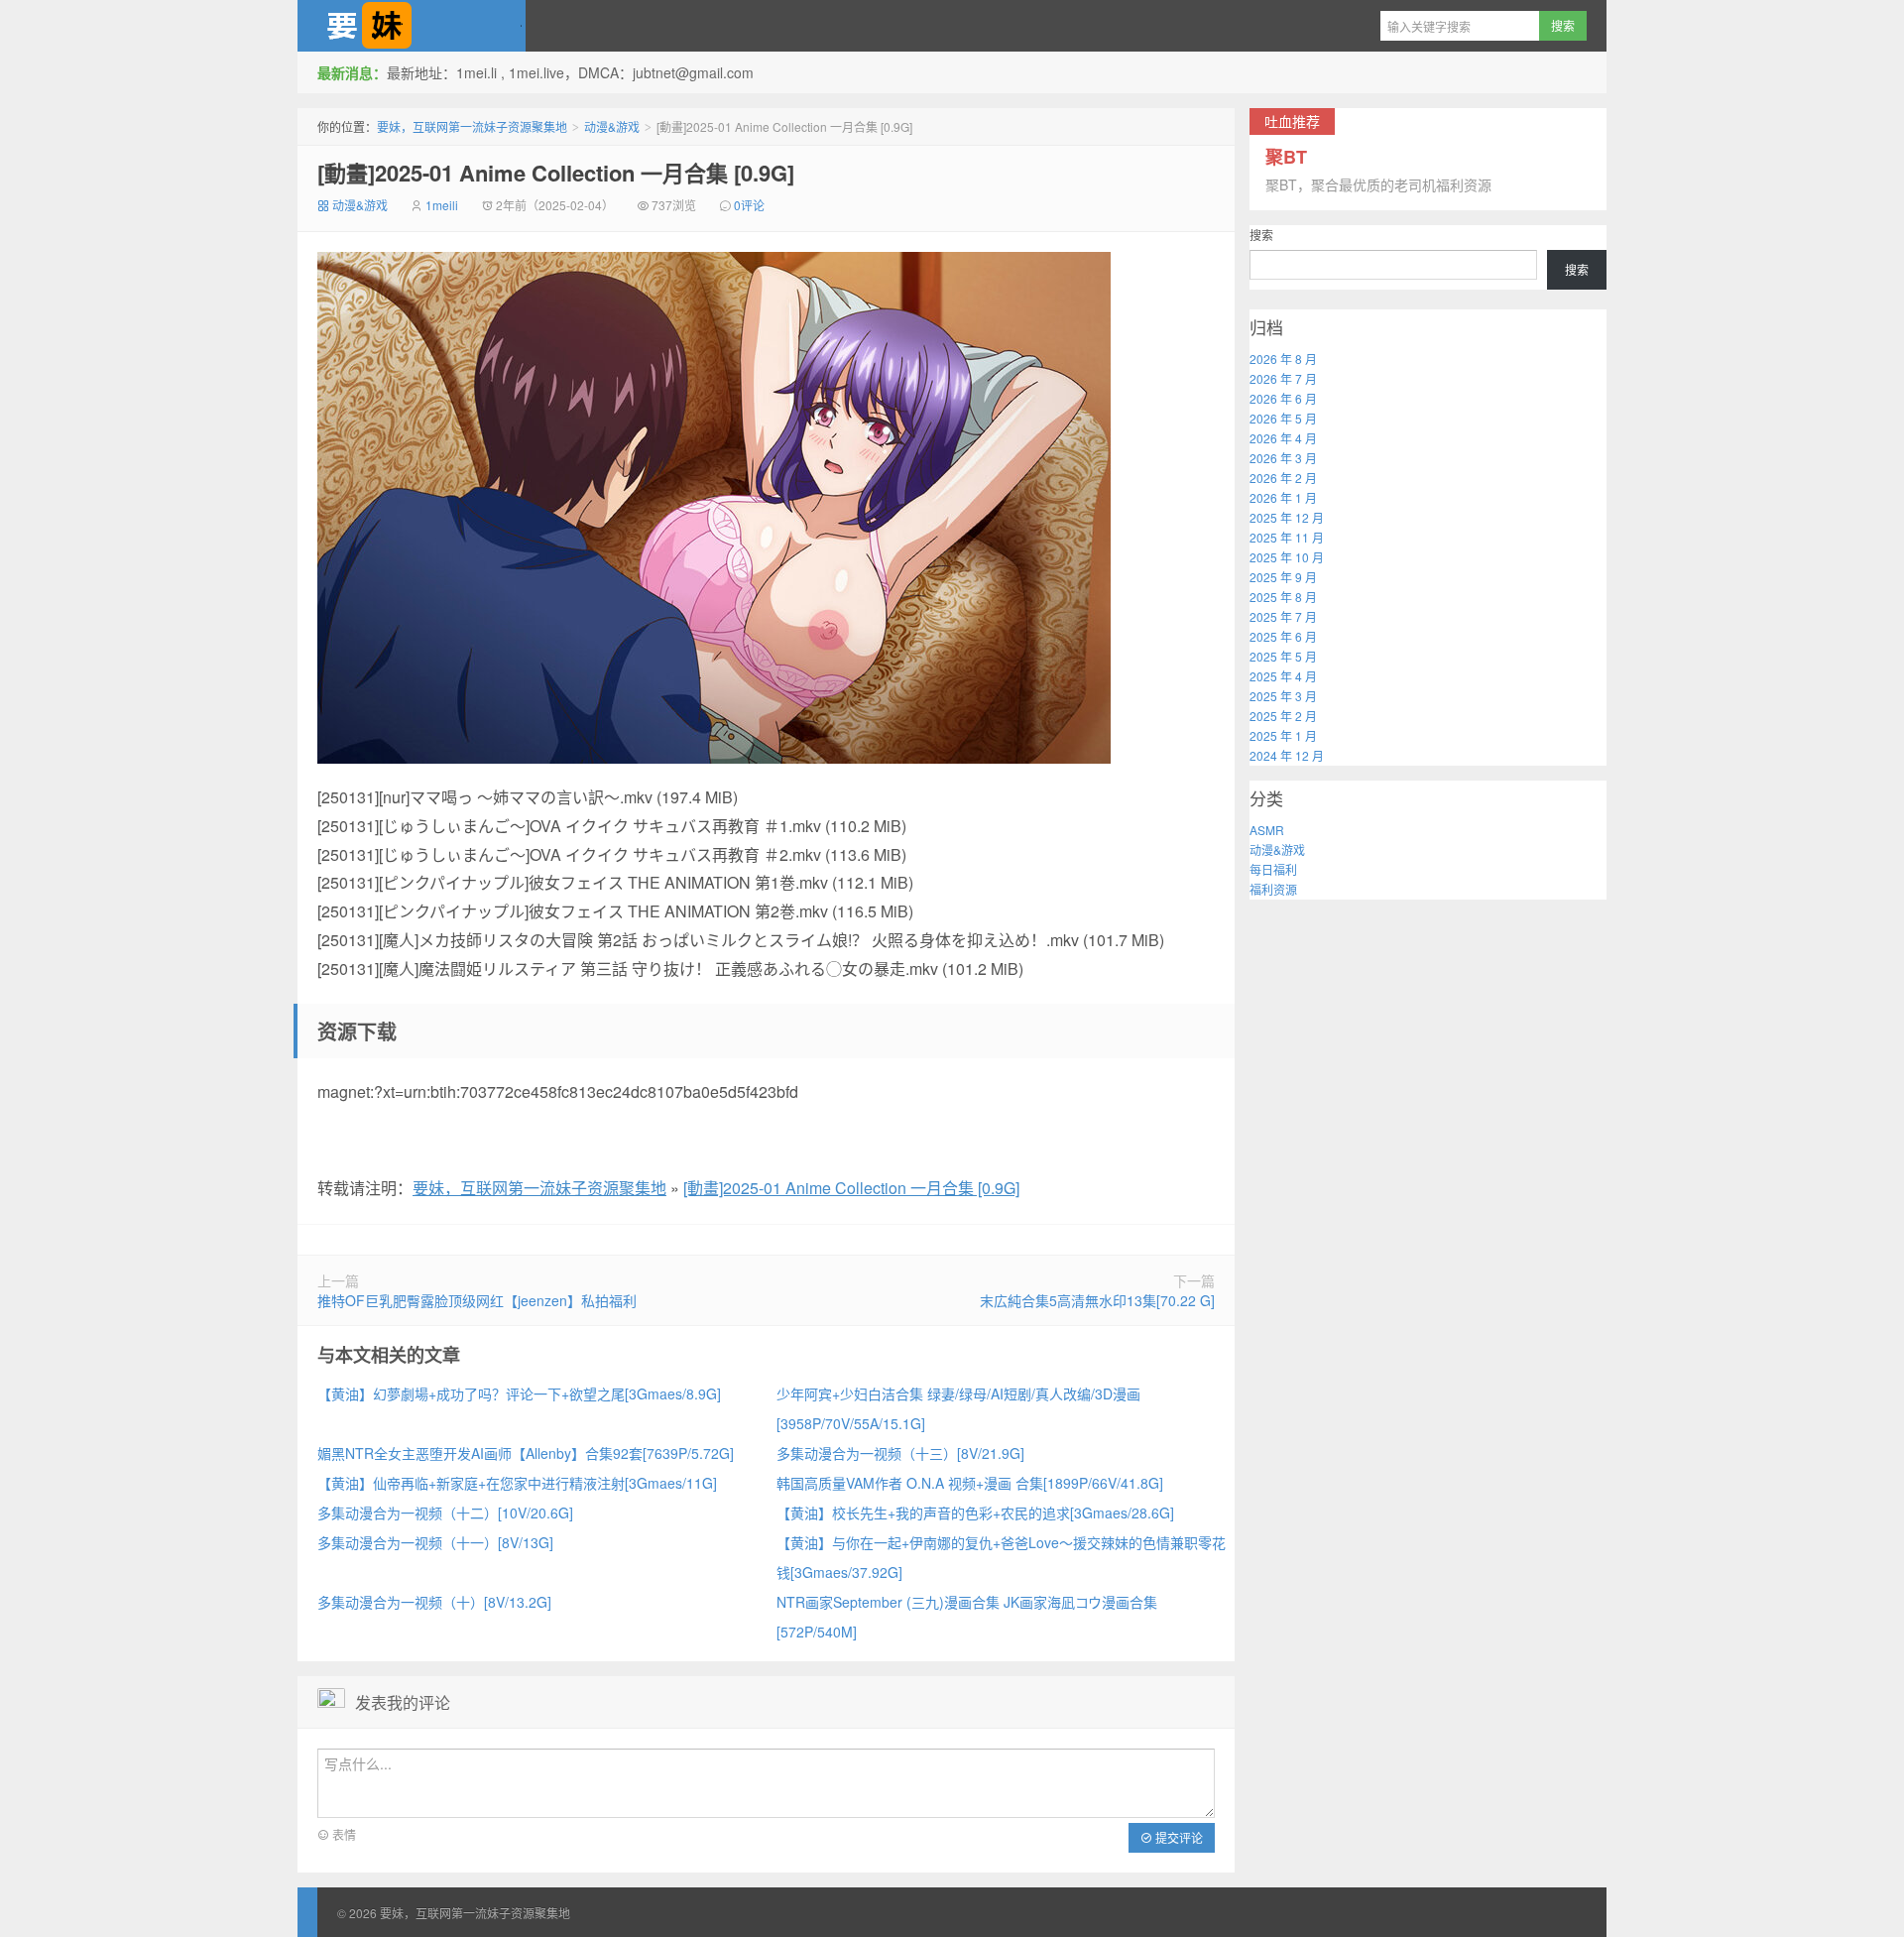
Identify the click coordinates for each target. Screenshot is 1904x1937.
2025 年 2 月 (1283, 716)
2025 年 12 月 (1287, 517)
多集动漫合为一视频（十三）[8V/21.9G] (900, 1453)
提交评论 (1178, 1837)
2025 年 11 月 (1287, 537)
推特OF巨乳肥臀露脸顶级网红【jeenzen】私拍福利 (477, 1300)
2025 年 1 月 (1283, 735)
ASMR (1267, 830)
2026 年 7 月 (1283, 378)
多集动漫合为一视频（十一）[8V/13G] (435, 1542)
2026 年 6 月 (1283, 398)
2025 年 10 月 (1287, 557)
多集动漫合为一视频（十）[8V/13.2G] (434, 1602)
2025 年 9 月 (1283, 577)
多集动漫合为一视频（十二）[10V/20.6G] (445, 1513)
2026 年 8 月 (1283, 359)
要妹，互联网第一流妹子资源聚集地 (412, 26)
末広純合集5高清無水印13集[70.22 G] (1097, 1300)
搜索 (1261, 235)
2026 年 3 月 (1283, 458)
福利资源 (1273, 889)
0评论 (749, 205)
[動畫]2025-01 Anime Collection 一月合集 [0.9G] (556, 173)
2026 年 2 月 (1283, 478)
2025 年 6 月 (1283, 636)
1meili (442, 205)
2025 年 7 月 (1283, 616)
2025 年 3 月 (1283, 696)
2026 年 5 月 (1283, 418)
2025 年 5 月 (1283, 656)
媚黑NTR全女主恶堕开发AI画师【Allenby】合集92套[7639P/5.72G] (526, 1453)
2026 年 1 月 (1283, 497)
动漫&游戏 (612, 126)
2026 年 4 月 (1283, 438)
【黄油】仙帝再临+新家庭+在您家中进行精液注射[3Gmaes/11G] (517, 1483)
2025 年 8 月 (1283, 597)
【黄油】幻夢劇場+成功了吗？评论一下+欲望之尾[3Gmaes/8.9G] (519, 1393)
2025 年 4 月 (1283, 676)
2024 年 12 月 (1287, 755)
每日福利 (1273, 869)
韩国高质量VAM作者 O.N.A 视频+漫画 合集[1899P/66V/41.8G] (970, 1483)
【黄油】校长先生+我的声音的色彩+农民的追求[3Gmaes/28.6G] (975, 1513)
